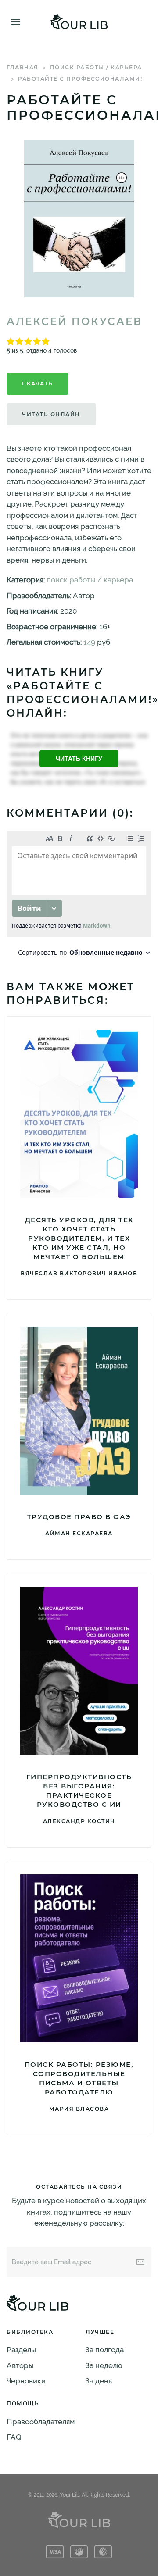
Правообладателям (41, 2422)
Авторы (20, 2365)
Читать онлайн (51, 414)
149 (89, 642)
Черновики (26, 2381)
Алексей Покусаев (74, 321)
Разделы (21, 2350)
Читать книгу (79, 759)
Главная (23, 67)
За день (99, 2381)
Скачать (38, 384)
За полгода (105, 2350)
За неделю (104, 2365)
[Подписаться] (140, 2262)
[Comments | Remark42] (79, 896)
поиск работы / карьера (96, 67)
